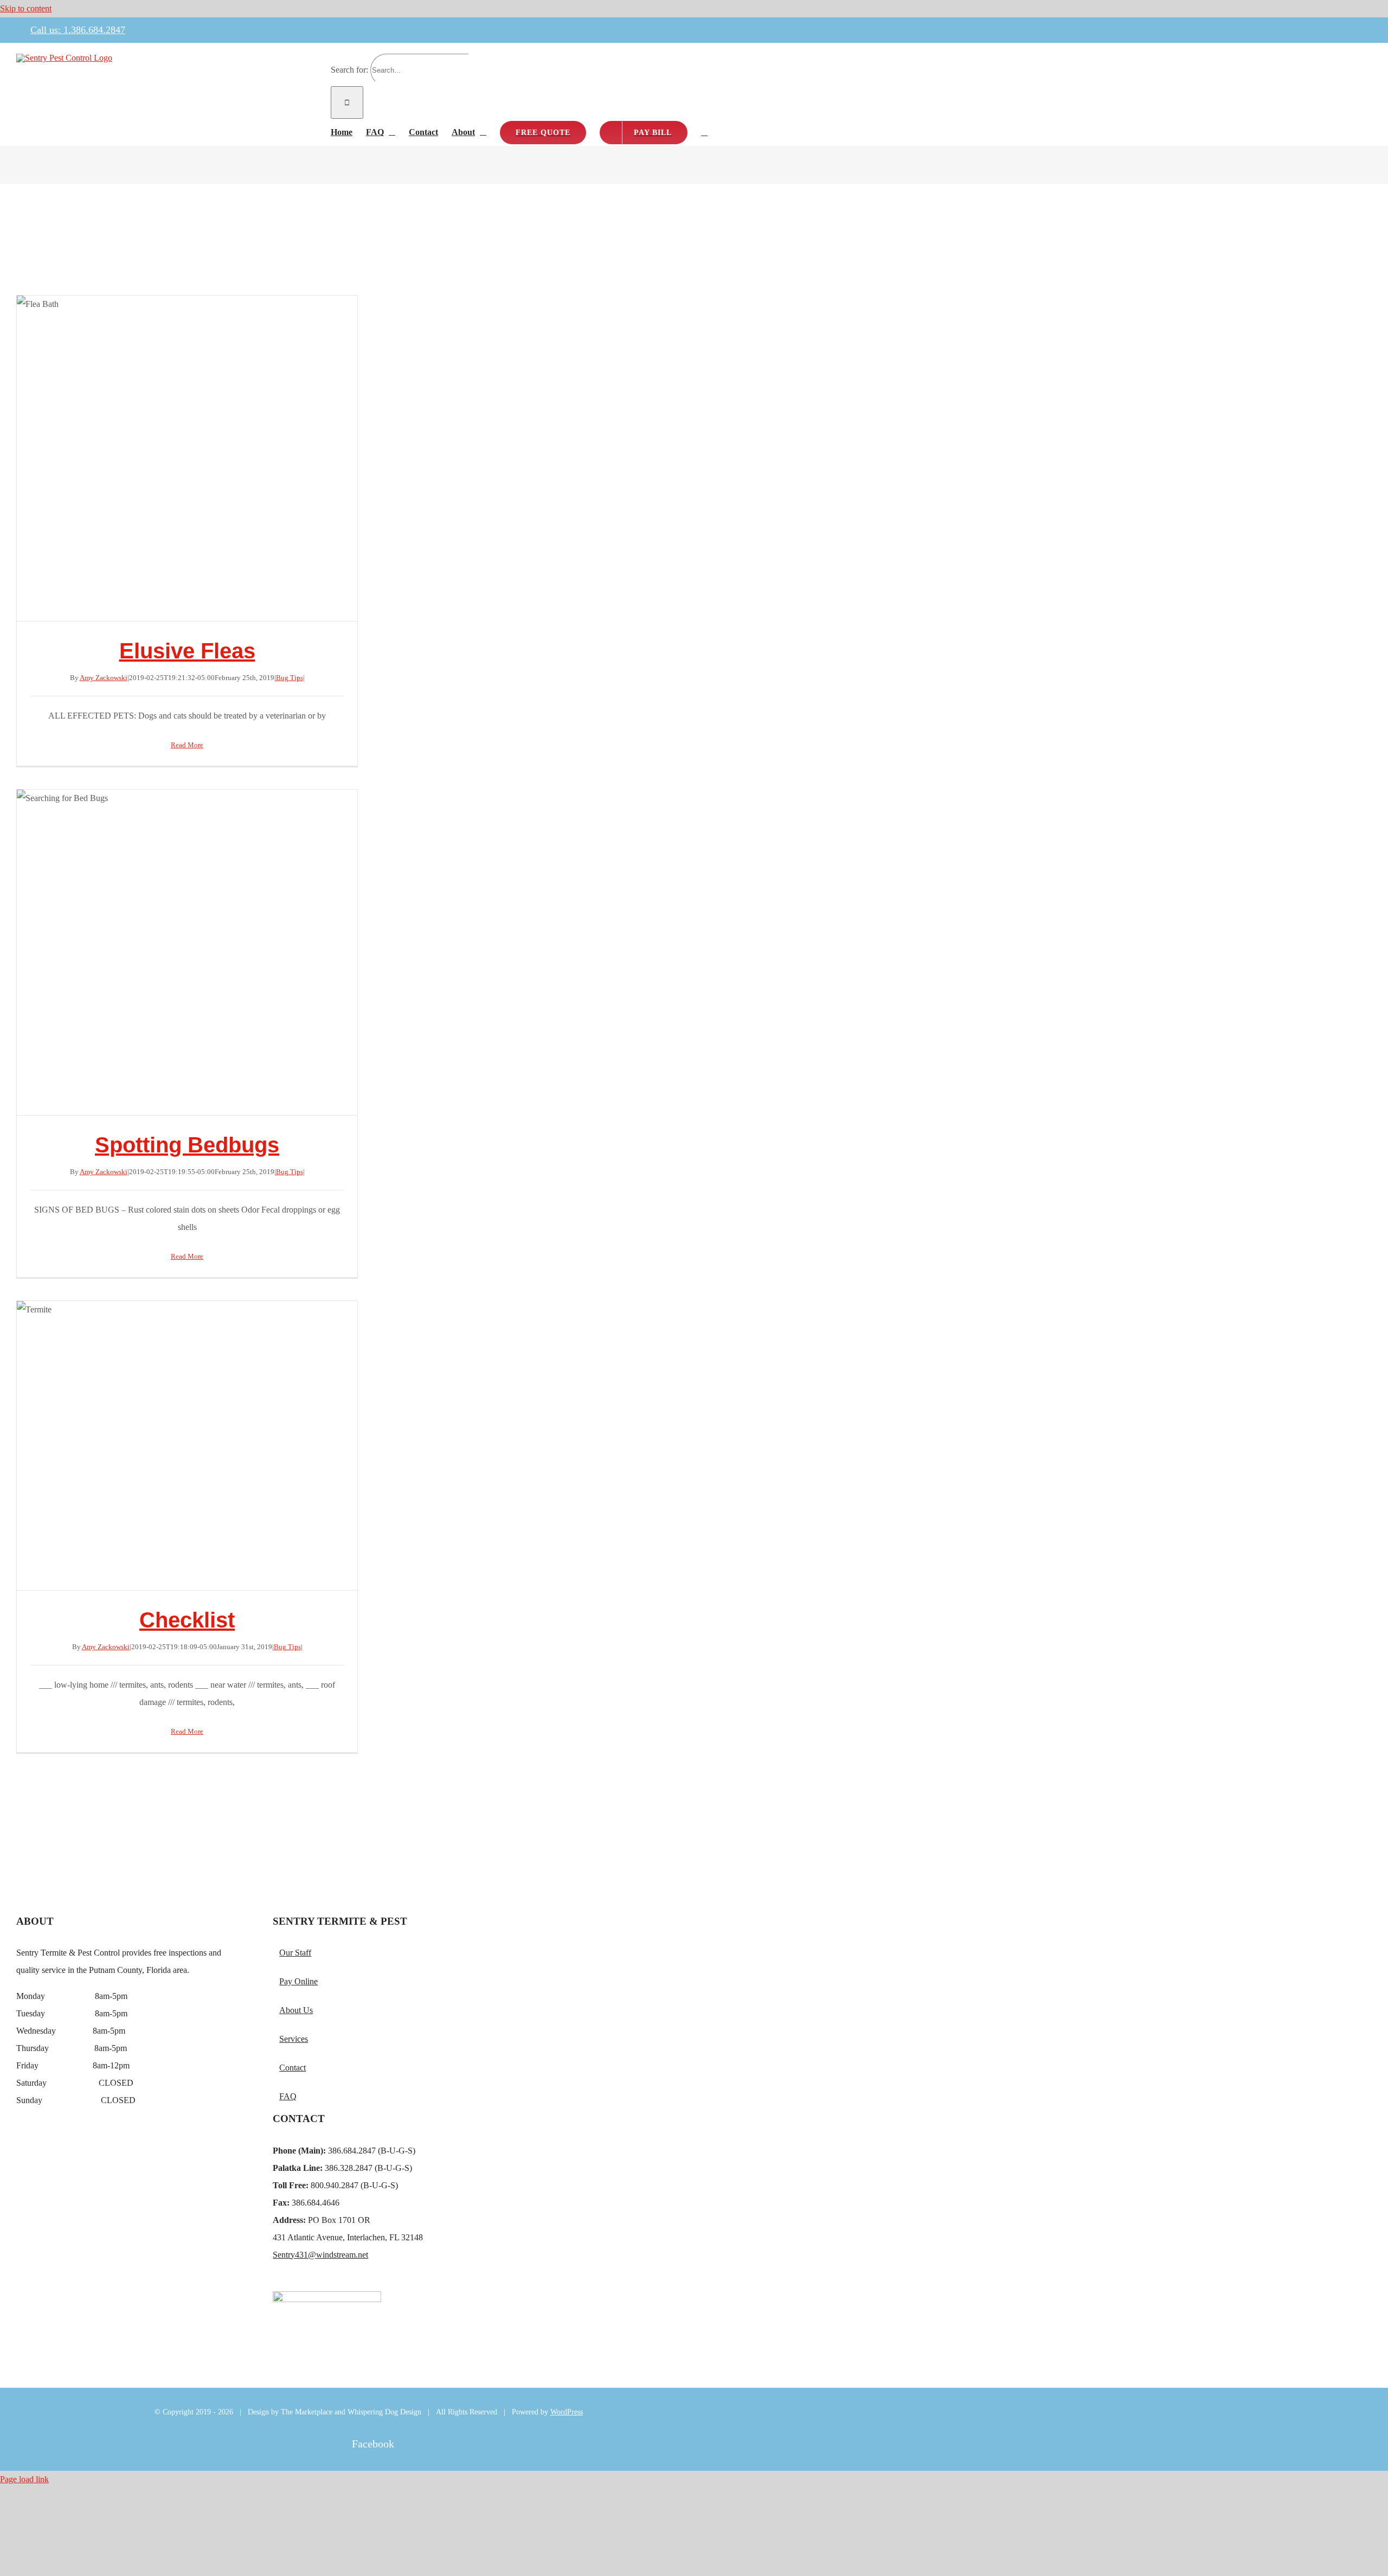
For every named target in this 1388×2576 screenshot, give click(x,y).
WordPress (567, 2412)
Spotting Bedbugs (187, 952)
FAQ (288, 2096)
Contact (293, 2068)
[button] (704, 132)
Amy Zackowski (104, 678)
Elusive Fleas (187, 458)
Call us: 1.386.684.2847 (78, 30)
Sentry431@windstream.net (320, 2255)
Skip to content (26, 8)
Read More (187, 745)
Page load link (24, 2479)
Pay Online (298, 1981)
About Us (296, 2010)
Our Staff (295, 1953)
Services (294, 2039)
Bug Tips (290, 678)
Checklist (187, 1446)
